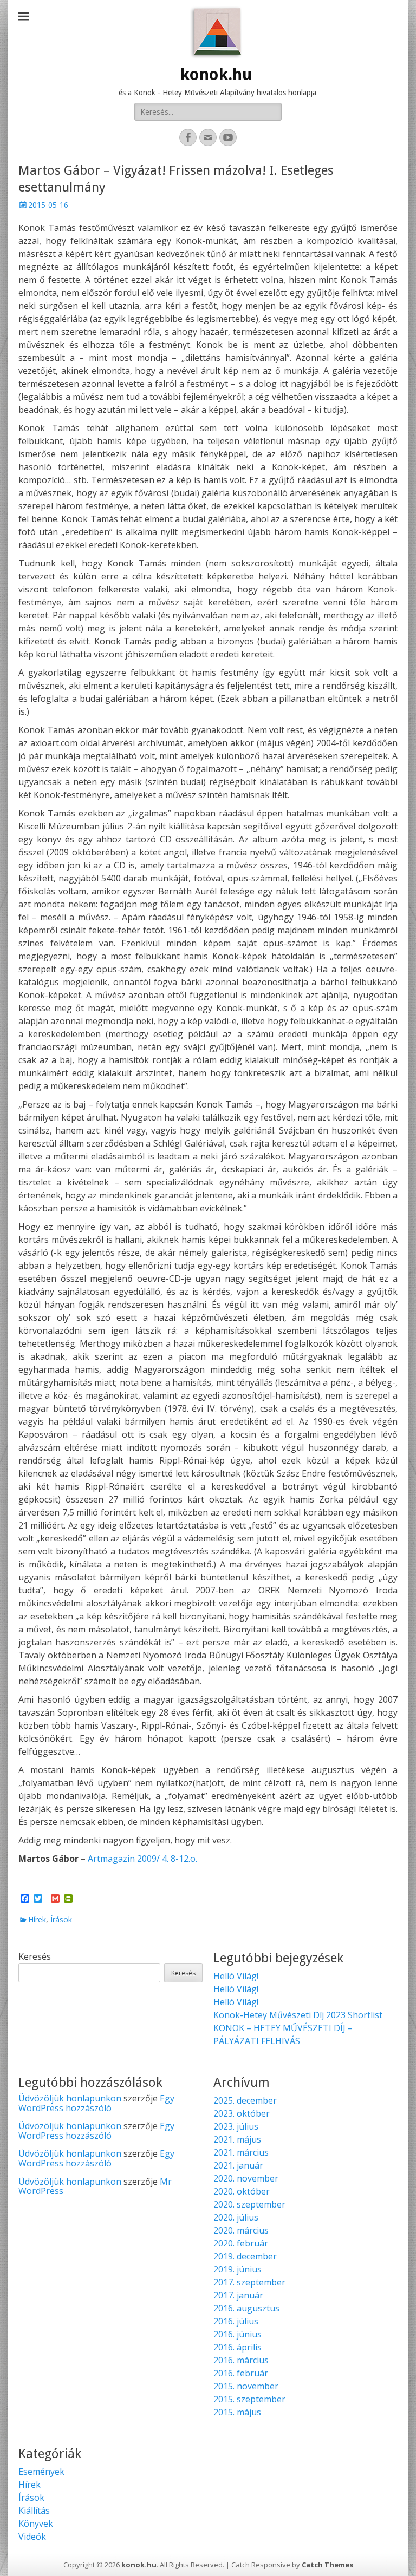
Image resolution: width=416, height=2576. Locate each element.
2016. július (236, 2321)
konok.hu (216, 74)
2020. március (241, 2230)
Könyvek (36, 2524)
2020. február (241, 2243)
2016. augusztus (246, 2308)
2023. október (242, 2113)
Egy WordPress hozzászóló (96, 2103)
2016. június (238, 2334)
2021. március (241, 2152)
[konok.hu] (216, 32)
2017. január (238, 2295)
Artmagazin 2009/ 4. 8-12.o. (142, 1859)
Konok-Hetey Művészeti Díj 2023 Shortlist (298, 2015)
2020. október (242, 2191)
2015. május (237, 2412)
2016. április (238, 2347)
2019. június (238, 2269)
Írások (61, 1919)
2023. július (236, 2126)
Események (41, 2472)
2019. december (245, 2256)
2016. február (241, 2373)
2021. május (237, 2139)
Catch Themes (327, 2565)
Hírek (37, 1919)
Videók (32, 2537)
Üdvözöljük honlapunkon (70, 2098)
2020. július (236, 2217)
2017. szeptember (249, 2282)
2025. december (245, 2100)
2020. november (246, 2178)
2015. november (246, 2386)
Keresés (35, 1956)
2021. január (238, 2165)
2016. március (241, 2360)
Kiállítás (34, 2511)
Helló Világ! (236, 1976)
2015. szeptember (249, 2399)
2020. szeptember (249, 2204)
